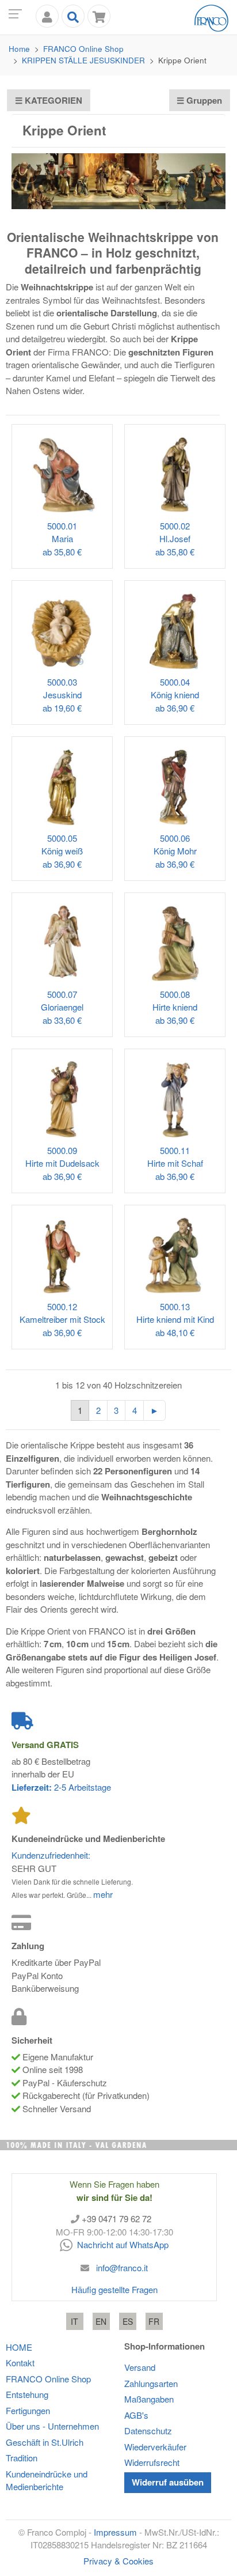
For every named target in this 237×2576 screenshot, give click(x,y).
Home (19, 49)
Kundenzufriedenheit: (51, 1855)
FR (154, 2321)
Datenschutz (148, 2431)
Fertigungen (28, 2410)
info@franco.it (122, 2267)
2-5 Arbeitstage (61, 1787)
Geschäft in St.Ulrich (45, 2442)
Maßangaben (149, 2399)
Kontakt (20, 2363)
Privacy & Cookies (118, 2561)
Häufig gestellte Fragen (114, 2289)
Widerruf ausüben (168, 2482)
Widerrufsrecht (152, 2462)
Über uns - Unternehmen (52, 2426)
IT (74, 2321)
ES (128, 2321)
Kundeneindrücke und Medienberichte (47, 2480)
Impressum (115, 2532)
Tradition (22, 2458)
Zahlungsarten (151, 2383)
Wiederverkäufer (155, 2447)
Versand (140, 2367)
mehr (103, 1894)
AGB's (136, 2415)
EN (101, 2321)
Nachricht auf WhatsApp (121, 2244)
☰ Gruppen (199, 100)
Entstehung (27, 2394)
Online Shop (83, 49)
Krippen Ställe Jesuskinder (83, 60)
